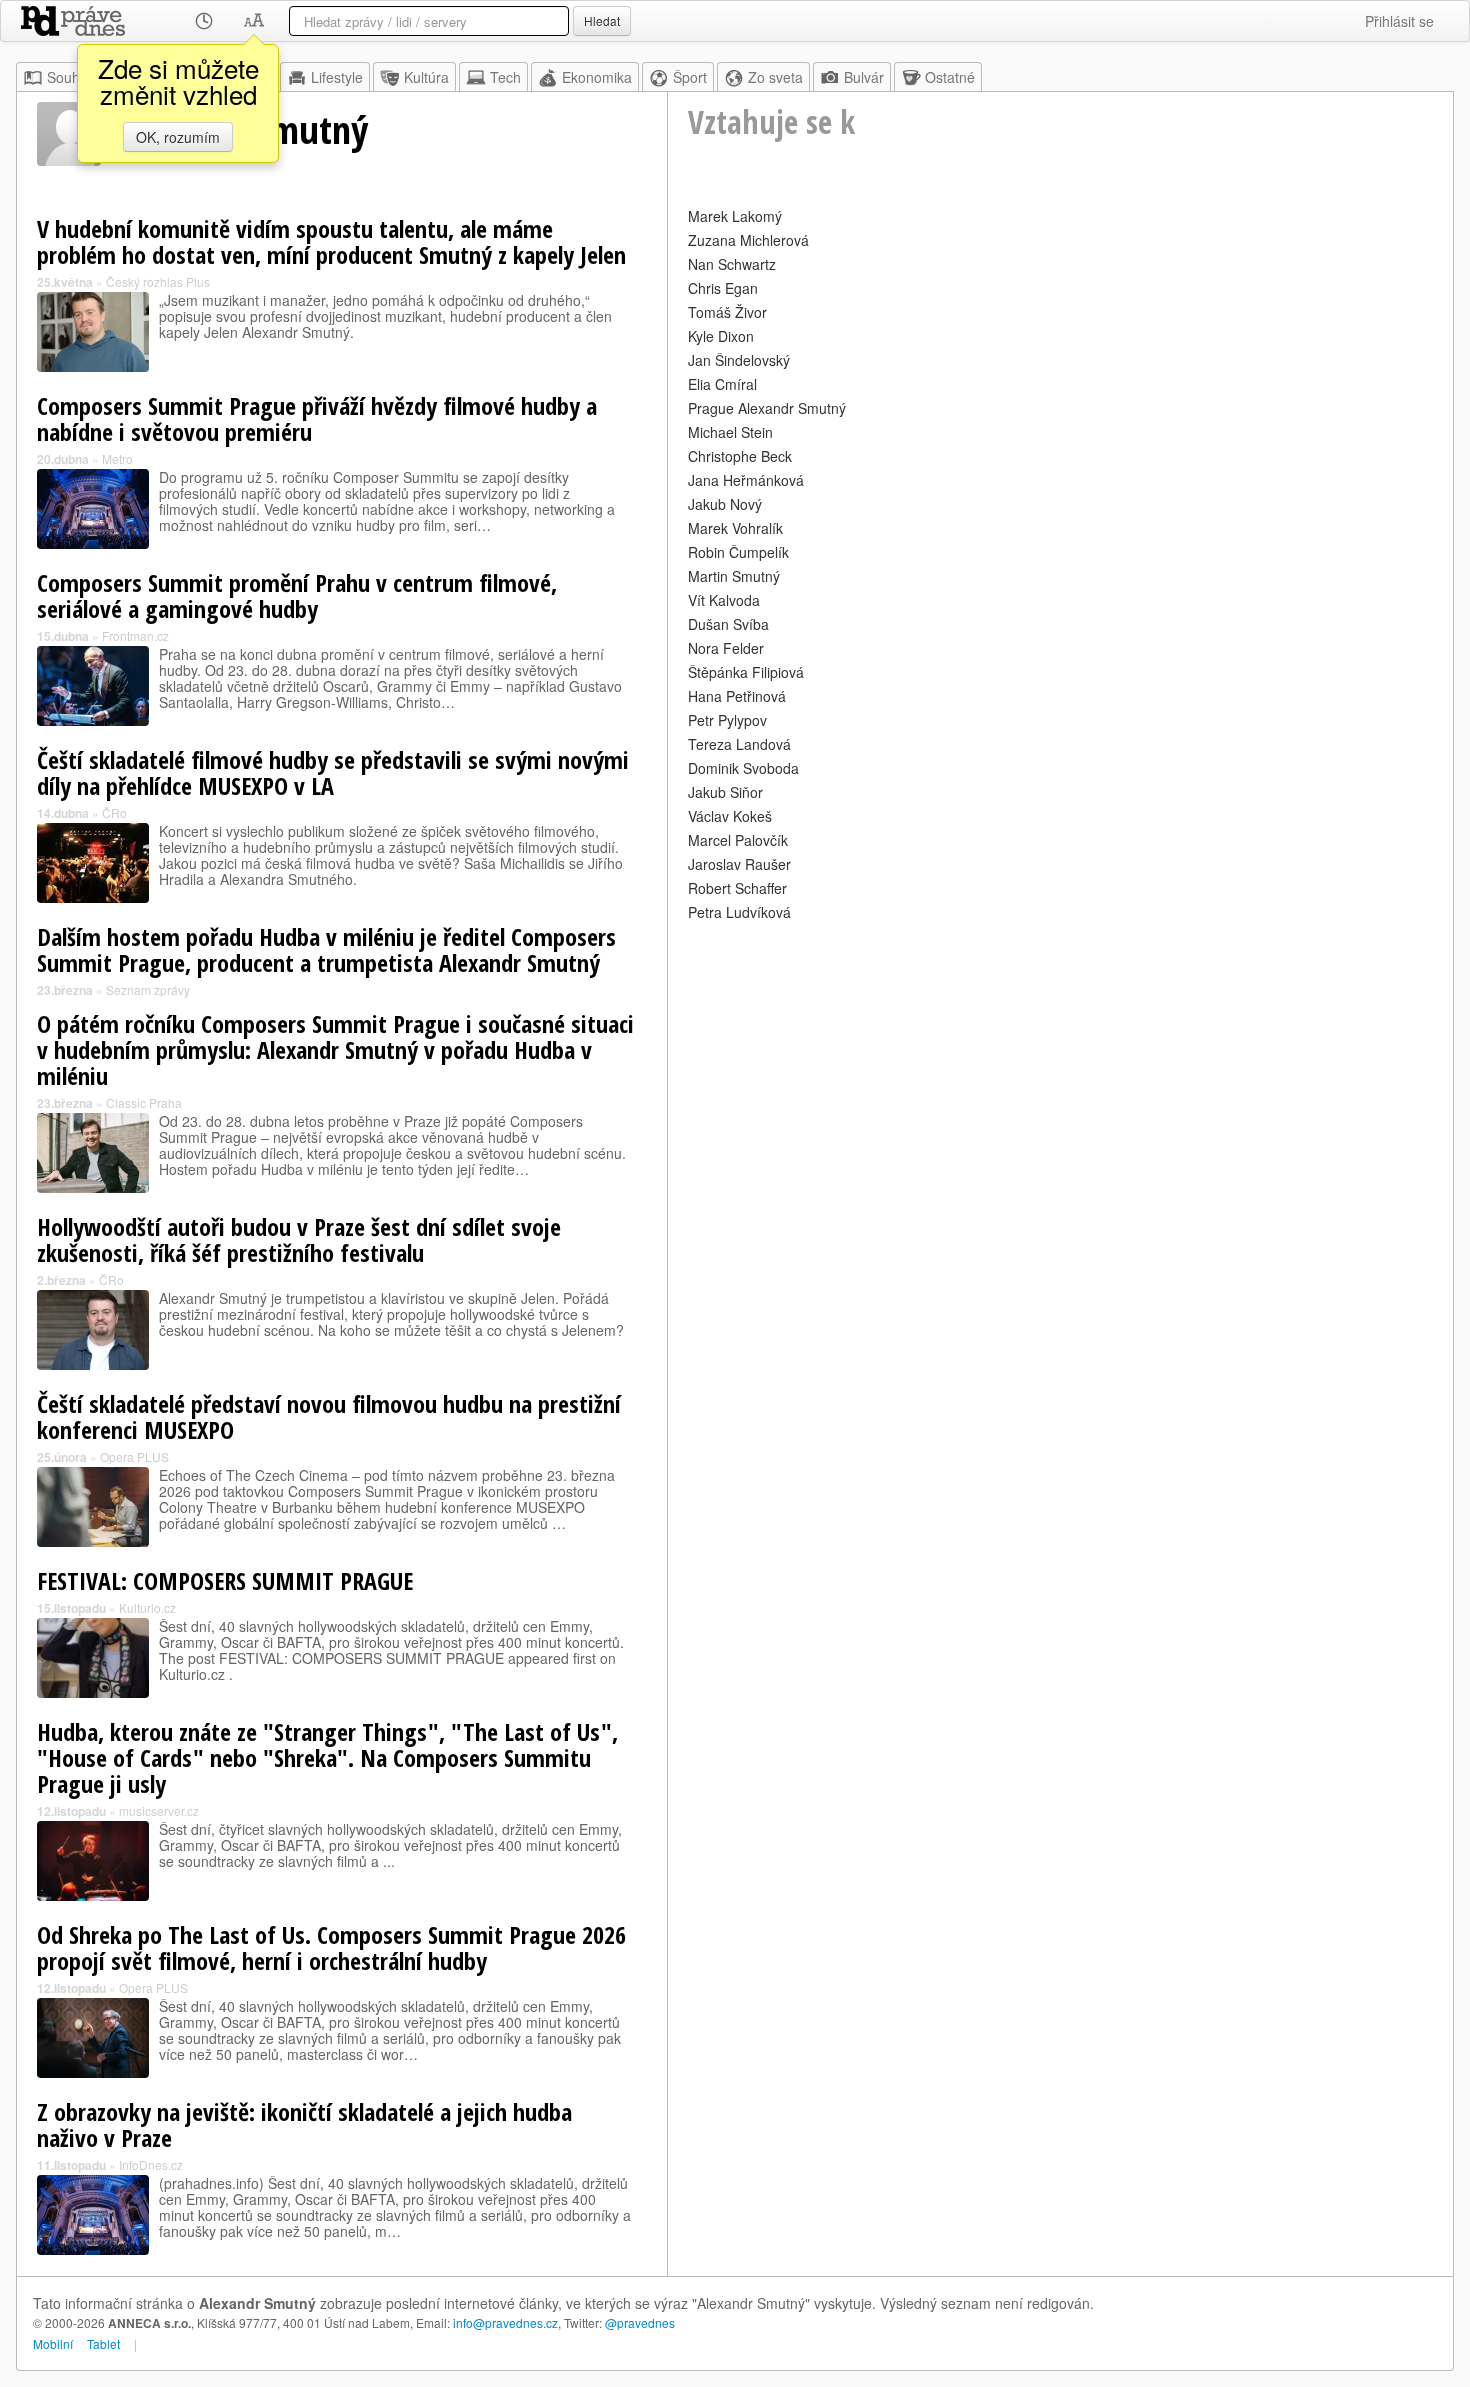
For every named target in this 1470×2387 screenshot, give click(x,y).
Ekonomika (597, 77)
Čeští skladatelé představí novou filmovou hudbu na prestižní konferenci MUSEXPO (329, 1416)
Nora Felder (726, 648)
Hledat (602, 20)
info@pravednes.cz (505, 2322)
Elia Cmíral (722, 384)
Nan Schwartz (732, 264)
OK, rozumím (178, 137)
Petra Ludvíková (739, 912)
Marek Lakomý (735, 216)
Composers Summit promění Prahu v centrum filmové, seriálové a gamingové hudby (297, 595)
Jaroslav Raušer (739, 864)
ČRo (114, 812)
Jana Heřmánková (746, 480)
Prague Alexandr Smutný (767, 408)
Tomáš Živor (727, 312)
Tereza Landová (739, 744)
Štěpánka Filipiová (746, 672)
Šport (690, 77)
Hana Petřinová (737, 696)
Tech (505, 77)
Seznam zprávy (148, 989)
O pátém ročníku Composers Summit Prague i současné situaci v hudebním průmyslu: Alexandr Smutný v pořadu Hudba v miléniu (335, 1049)
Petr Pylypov (727, 720)
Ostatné (950, 77)
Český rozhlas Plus (158, 281)
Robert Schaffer (737, 888)
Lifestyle (337, 77)
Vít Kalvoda (724, 600)
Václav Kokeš (730, 816)
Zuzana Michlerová (748, 240)
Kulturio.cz (147, 1607)
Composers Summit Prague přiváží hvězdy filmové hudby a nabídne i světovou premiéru (317, 418)
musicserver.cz (159, 1810)
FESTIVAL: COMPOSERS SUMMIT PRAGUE (225, 1580)
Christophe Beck (740, 456)
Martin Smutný (734, 576)
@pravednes (640, 2322)
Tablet (103, 2343)
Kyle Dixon (721, 336)
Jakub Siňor (725, 792)
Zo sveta (775, 77)
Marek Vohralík (735, 528)
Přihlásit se (1399, 21)
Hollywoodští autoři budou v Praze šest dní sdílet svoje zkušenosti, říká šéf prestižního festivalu (299, 1239)
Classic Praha (144, 1102)
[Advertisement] (1060, 1066)
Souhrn (70, 77)
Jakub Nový (725, 504)
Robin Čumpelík (738, 552)
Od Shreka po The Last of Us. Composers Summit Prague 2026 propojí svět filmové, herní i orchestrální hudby (331, 1947)
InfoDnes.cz (151, 2164)
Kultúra (426, 77)
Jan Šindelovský (739, 360)
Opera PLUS (134, 1456)
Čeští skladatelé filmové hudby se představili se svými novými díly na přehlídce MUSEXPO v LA (333, 772)
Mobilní (53, 2343)
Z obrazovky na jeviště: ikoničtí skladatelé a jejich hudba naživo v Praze (304, 2124)
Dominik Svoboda (743, 768)
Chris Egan (723, 288)
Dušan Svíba (728, 624)
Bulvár (864, 77)
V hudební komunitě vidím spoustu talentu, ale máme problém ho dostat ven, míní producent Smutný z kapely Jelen (331, 241)
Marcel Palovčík (738, 840)
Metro (117, 458)
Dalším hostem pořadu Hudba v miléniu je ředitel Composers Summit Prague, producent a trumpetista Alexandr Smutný (326, 949)
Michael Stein (730, 432)
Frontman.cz (135, 635)
